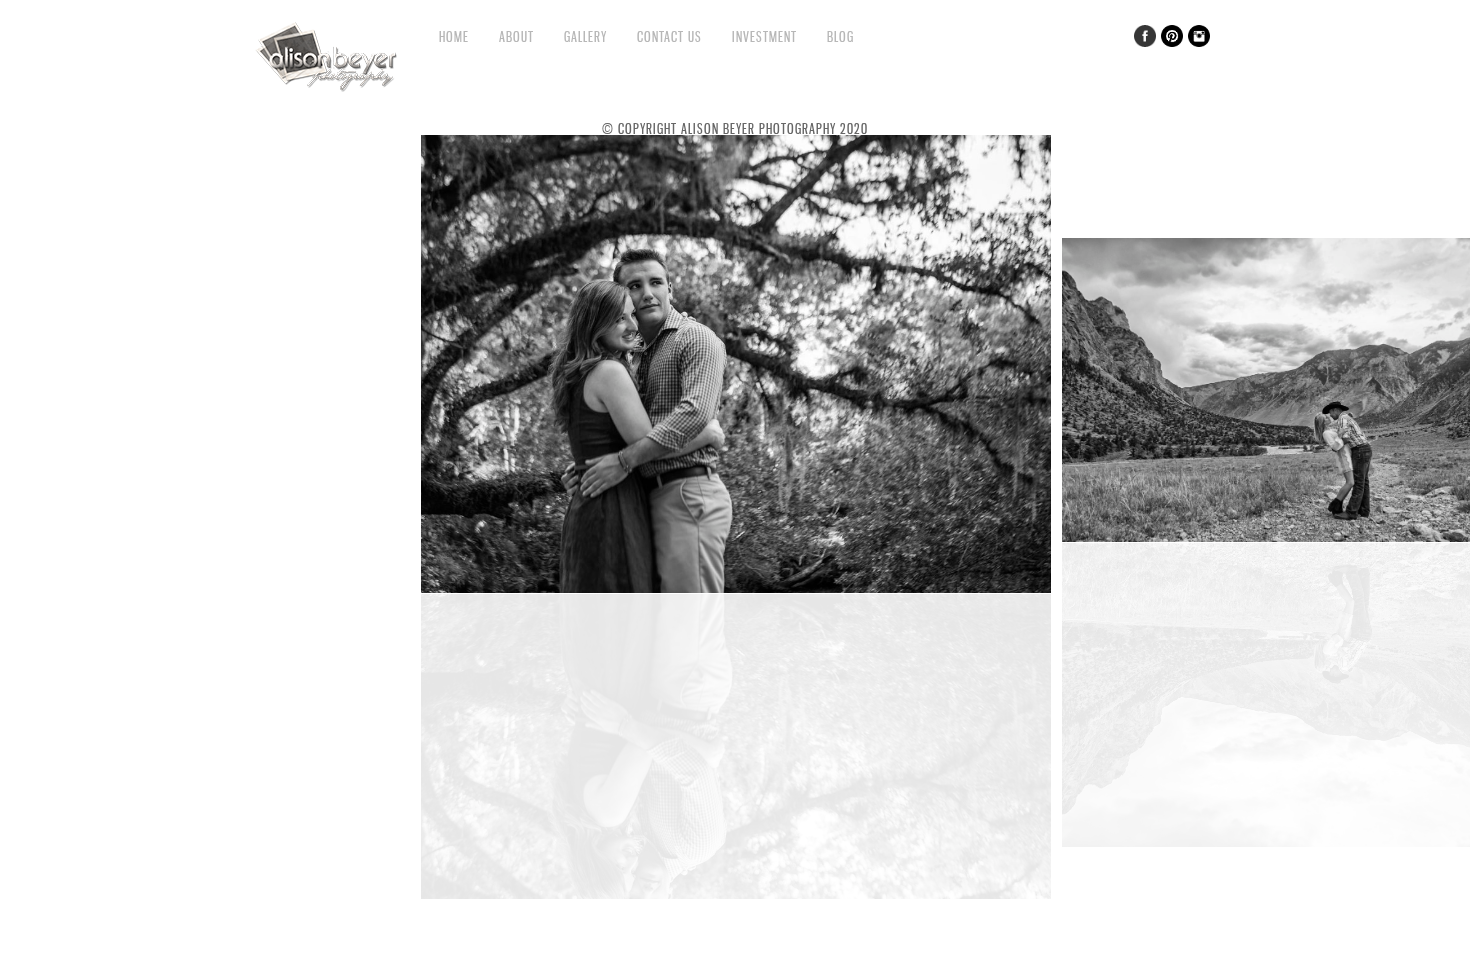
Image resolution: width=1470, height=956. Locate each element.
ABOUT (516, 36)
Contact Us (669, 36)
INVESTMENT (764, 36)
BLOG (840, 36)
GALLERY (585, 36)
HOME (454, 36)
